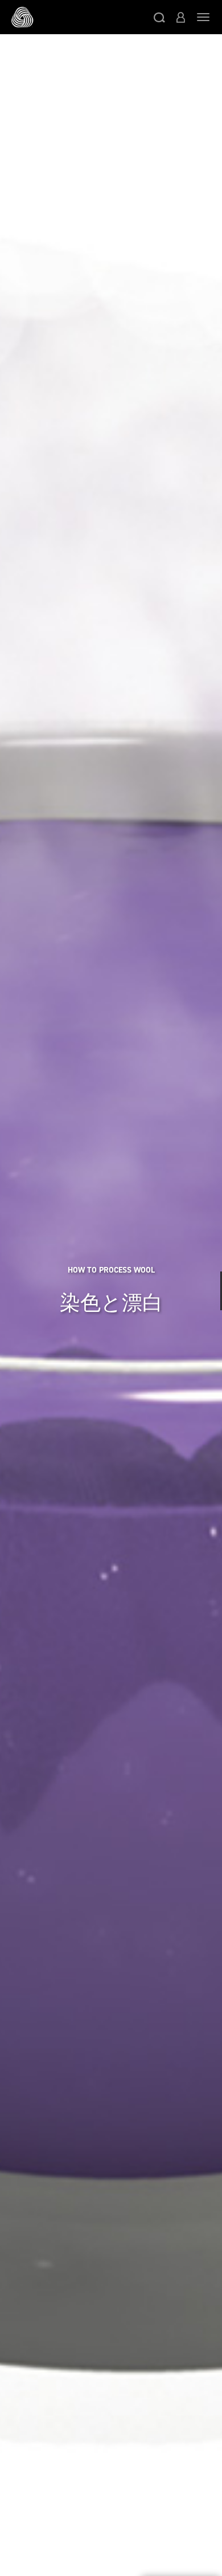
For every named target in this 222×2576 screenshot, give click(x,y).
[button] (159, 17)
